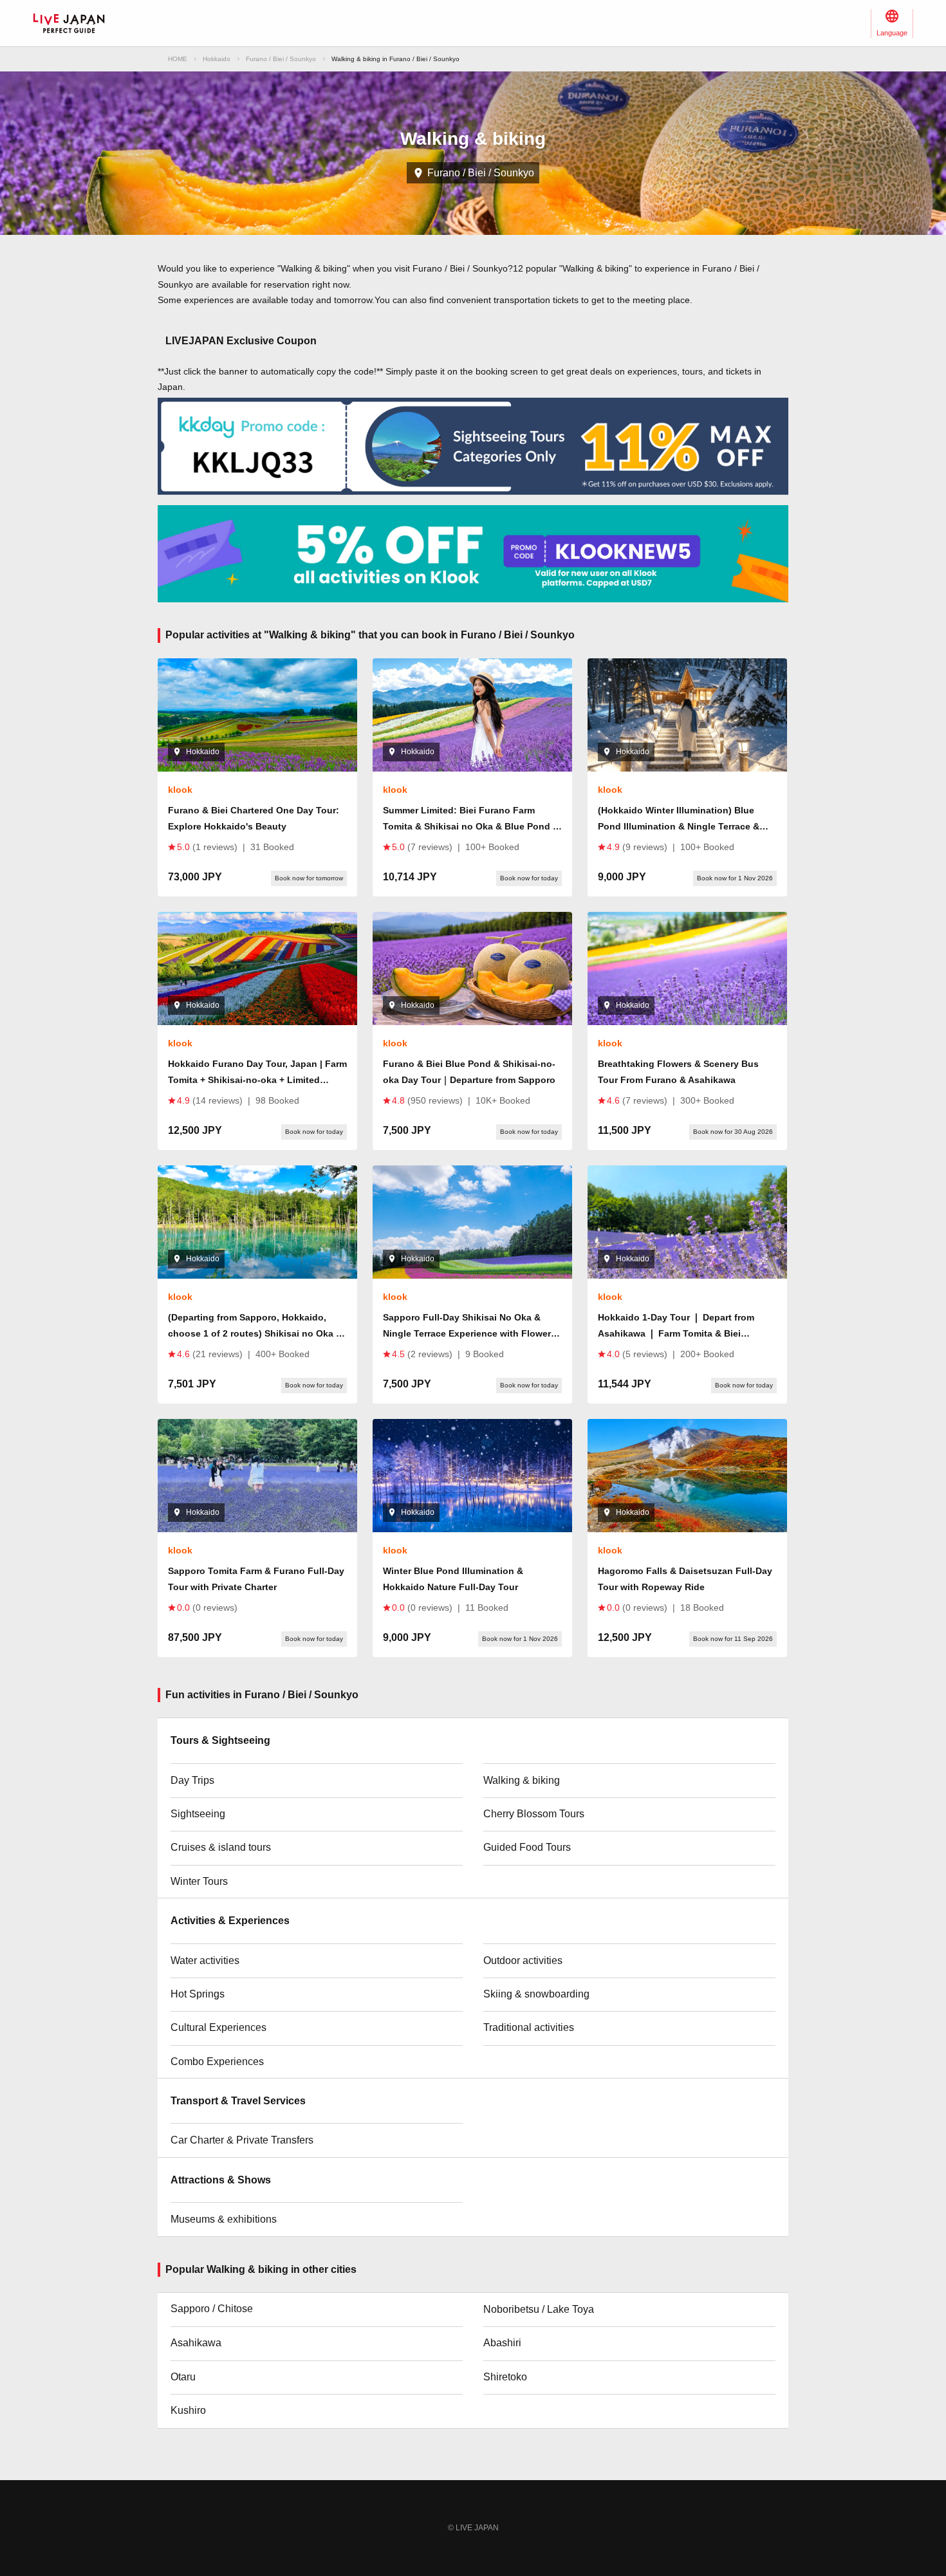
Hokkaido (217, 59)
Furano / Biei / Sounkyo (281, 59)
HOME (178, 59)
